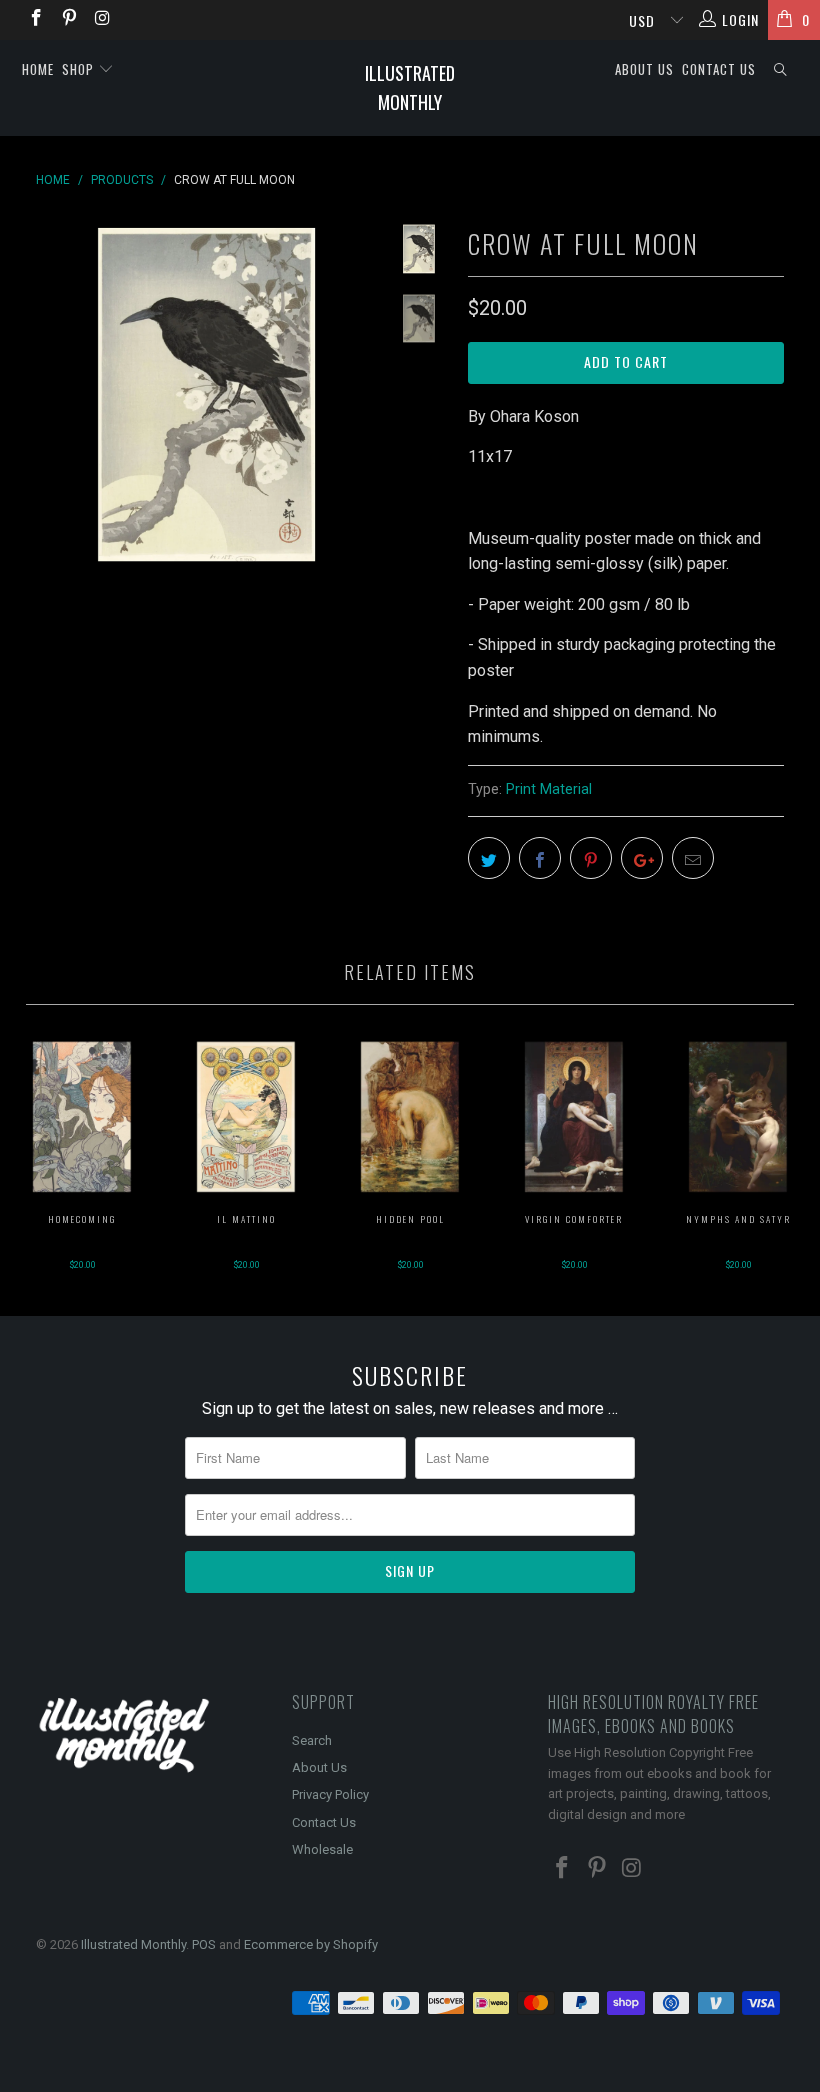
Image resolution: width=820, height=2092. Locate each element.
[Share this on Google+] (642, 858)
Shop (80, 69)
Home (38, 69)
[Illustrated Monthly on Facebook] (35, 20)
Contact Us (719, 69)
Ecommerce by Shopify (311, 1944)
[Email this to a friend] (693, 858)
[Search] (781, 69)
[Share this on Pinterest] (591, 858)
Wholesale (322, 1849)
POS (204, 1944)
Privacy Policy (330, 1794)
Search (312, 1740)
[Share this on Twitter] (489, 858)
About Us (644, 69)
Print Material (549, 789)
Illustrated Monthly (410, 87)
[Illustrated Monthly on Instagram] (102, 20)
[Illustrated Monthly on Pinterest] (69, 20)
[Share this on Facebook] (540, 858)
